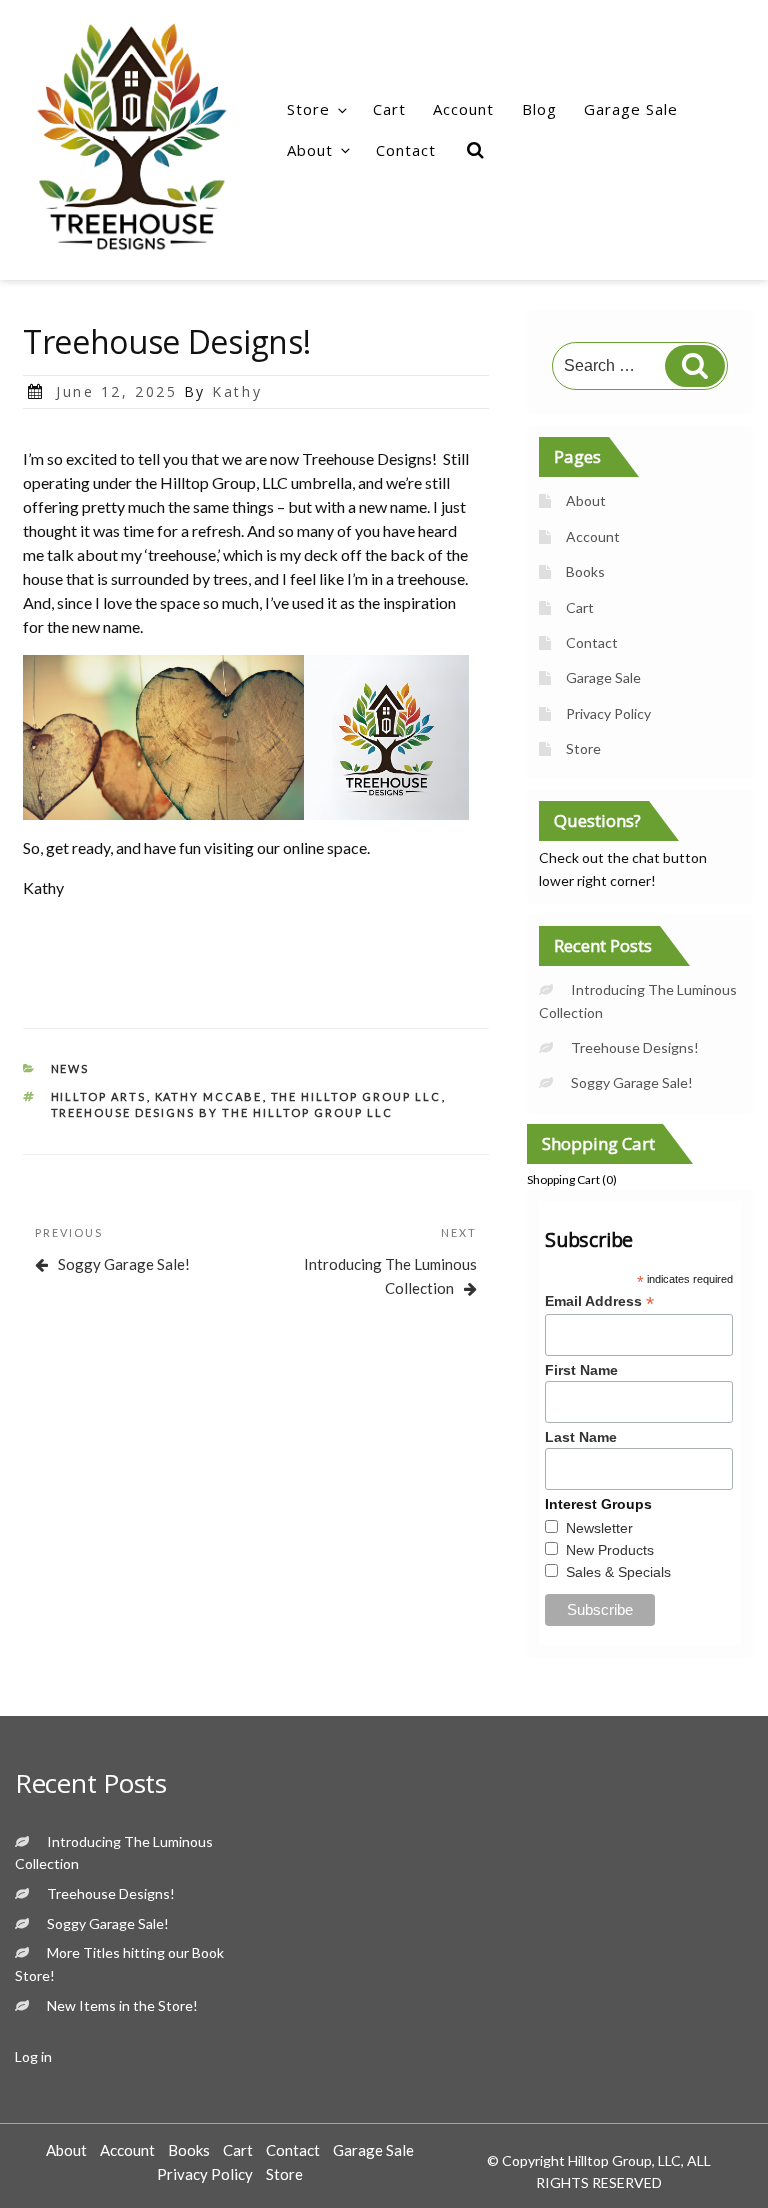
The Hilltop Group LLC (356, 1096)
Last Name (581, 1437)
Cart (389, 109)
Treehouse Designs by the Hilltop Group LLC (222, 1112)
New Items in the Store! (122, 2005)
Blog (539, 109)
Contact (406, 150)
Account (463, 109)
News (70, 1068)
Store (308, 109)
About (310, 150)
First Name (581, 1370)
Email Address (599, 1301)
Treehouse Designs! (635, 1047)
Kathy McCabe (209, 1096)
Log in (33, 2056)
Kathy (237, 391)
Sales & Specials (618, 1572)
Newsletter (599, 1528)
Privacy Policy (608, 713)
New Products (610, 1550)
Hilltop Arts (99, 1096)
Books (585, 571)
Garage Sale (631, 109)
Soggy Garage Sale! (632, 1082)
